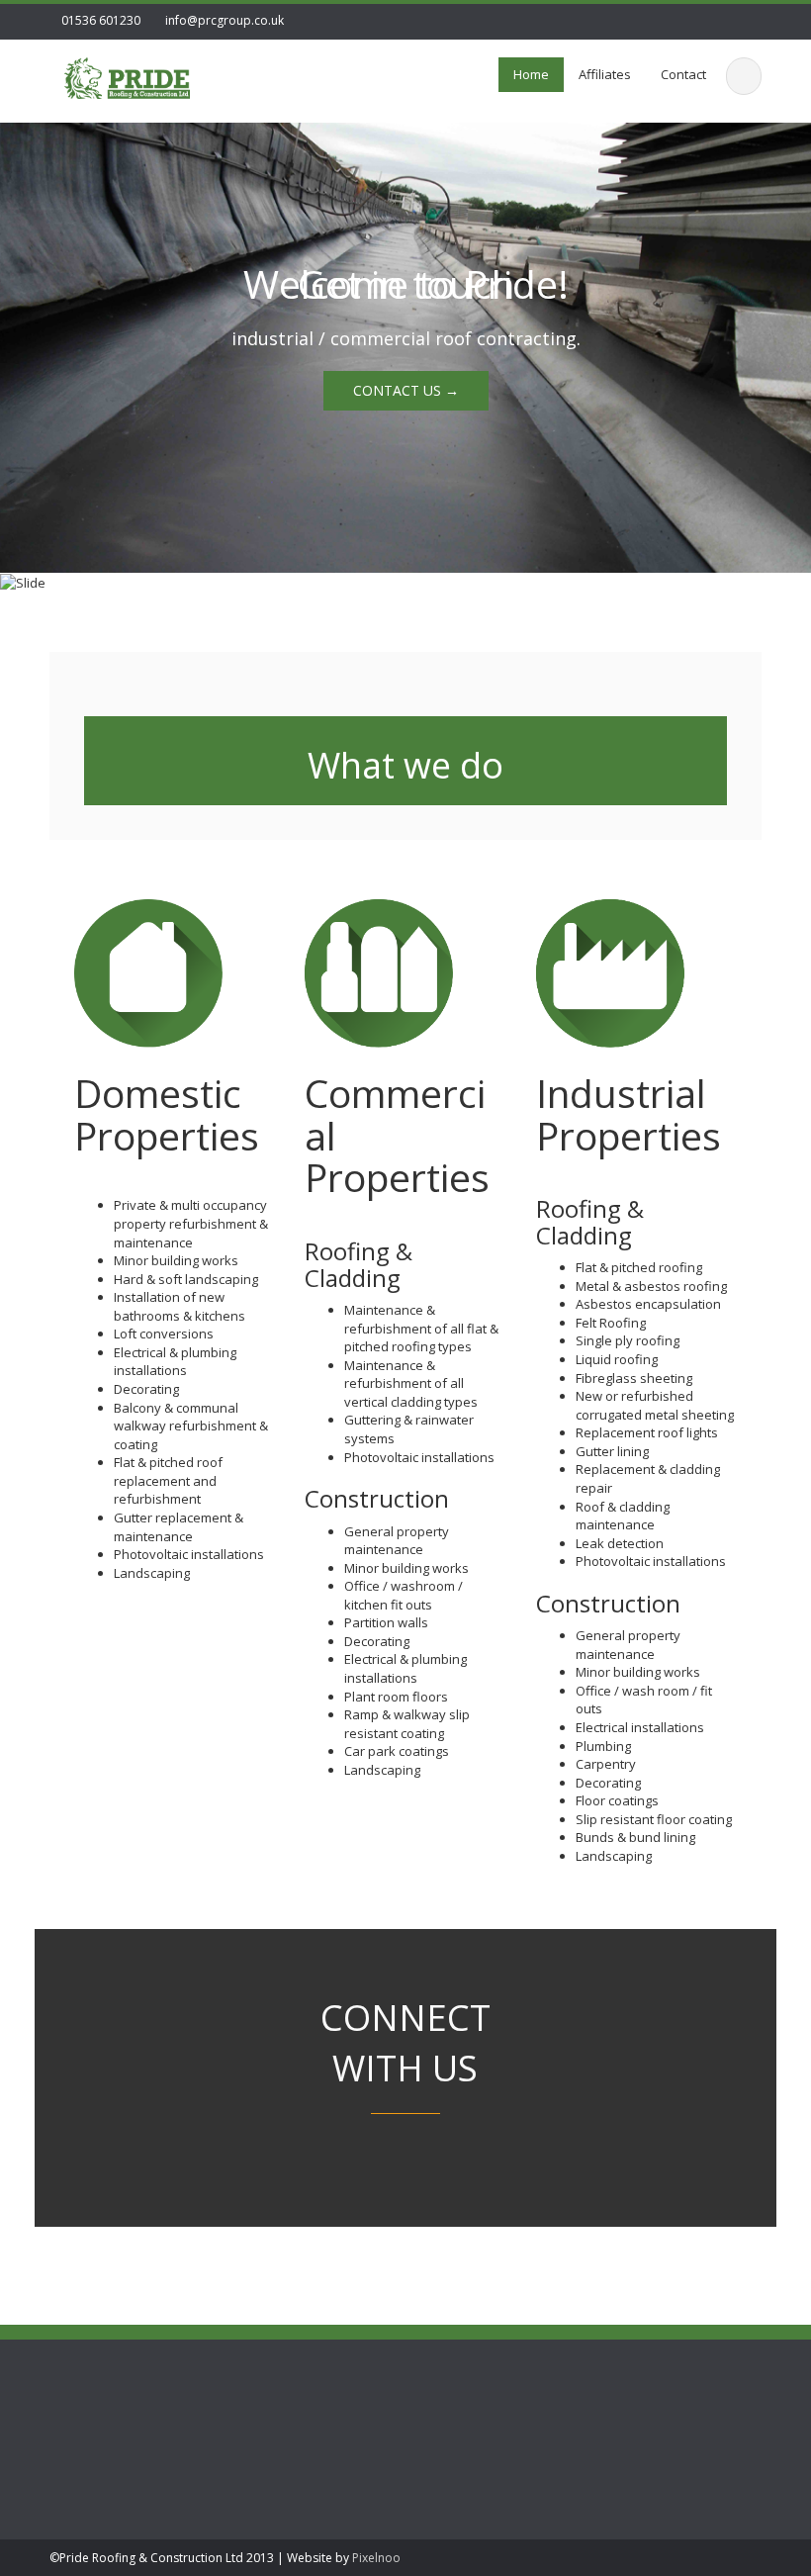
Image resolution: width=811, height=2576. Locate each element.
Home (531, 74)
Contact (683, 74)
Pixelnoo (376, 2558)
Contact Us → (406, 390)
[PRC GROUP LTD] (127, 75)
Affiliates (605, 74)
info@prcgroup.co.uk (225, 20)
